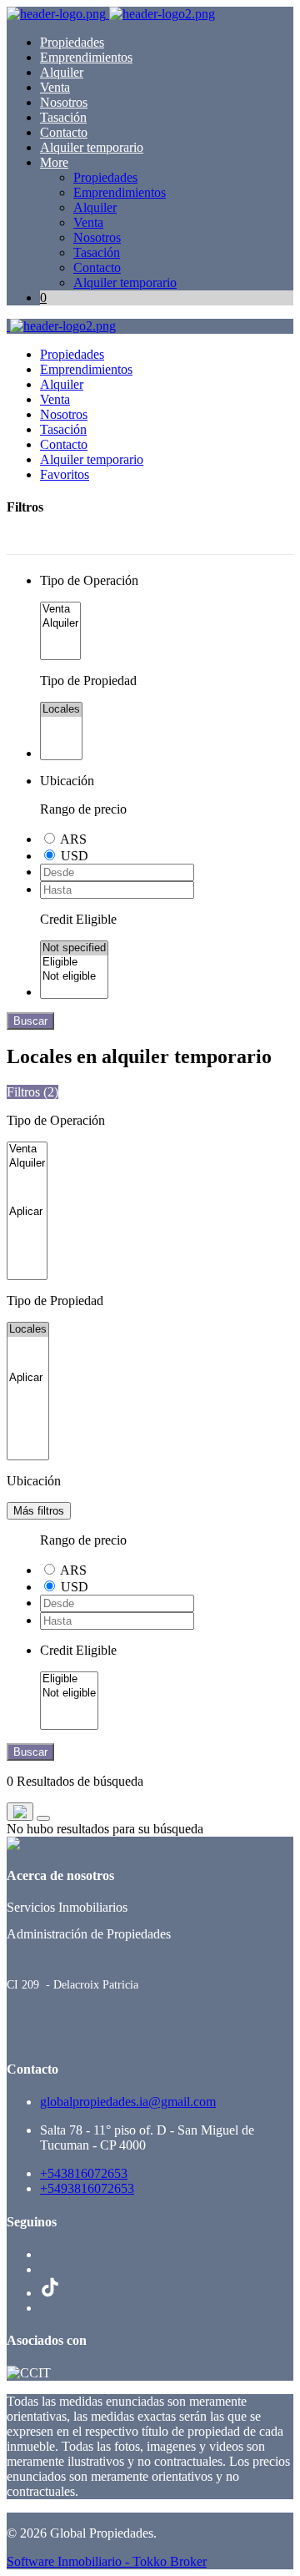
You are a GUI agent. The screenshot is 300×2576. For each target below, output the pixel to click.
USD (75, 856)
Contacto (64, 132)
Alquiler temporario (92, 147)
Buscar (30, 1021)
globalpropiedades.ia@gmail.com (128, 2102)
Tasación (63, 117)
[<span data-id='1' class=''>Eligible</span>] (74, 963)
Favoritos (65, 474)
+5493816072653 (87, 2188)
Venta (55, 87)
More (54, 162)
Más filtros (39, 1511)
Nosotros (64, 102)
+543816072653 (84, 2173)
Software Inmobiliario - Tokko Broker (107, 2561)
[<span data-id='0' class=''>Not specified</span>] (74, 948)
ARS (73, 839)
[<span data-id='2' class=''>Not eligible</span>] (74, 977)
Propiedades (72, 42)
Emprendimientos (86, 57)
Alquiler (62, 72)
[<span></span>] (27, 1212)
